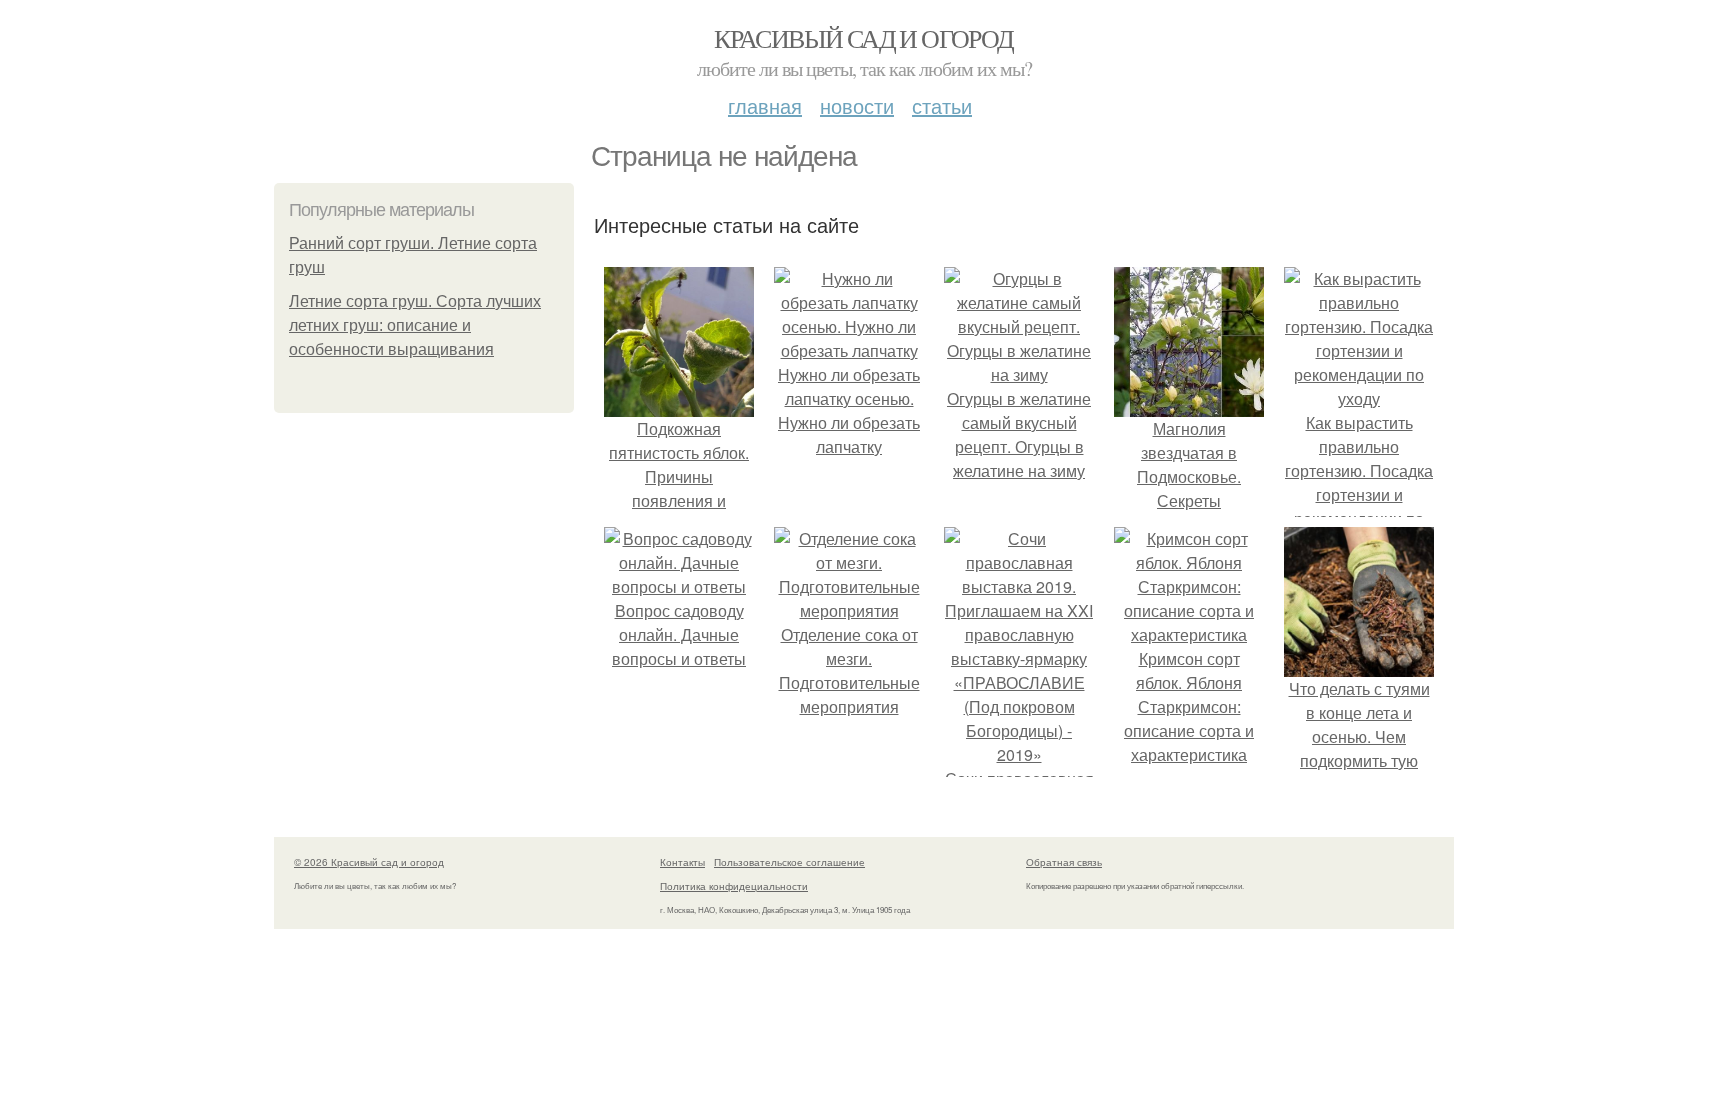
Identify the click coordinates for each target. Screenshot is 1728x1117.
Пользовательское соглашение (789, 862)
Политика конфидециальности (734, 886)
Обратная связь (1064, 862)
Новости (857, 105)
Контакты (682, 862)
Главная (765, 105)
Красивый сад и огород (863, 38)
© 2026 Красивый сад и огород (369, 862)
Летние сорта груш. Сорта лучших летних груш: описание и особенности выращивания (415, 325)
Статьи (942, 105)
